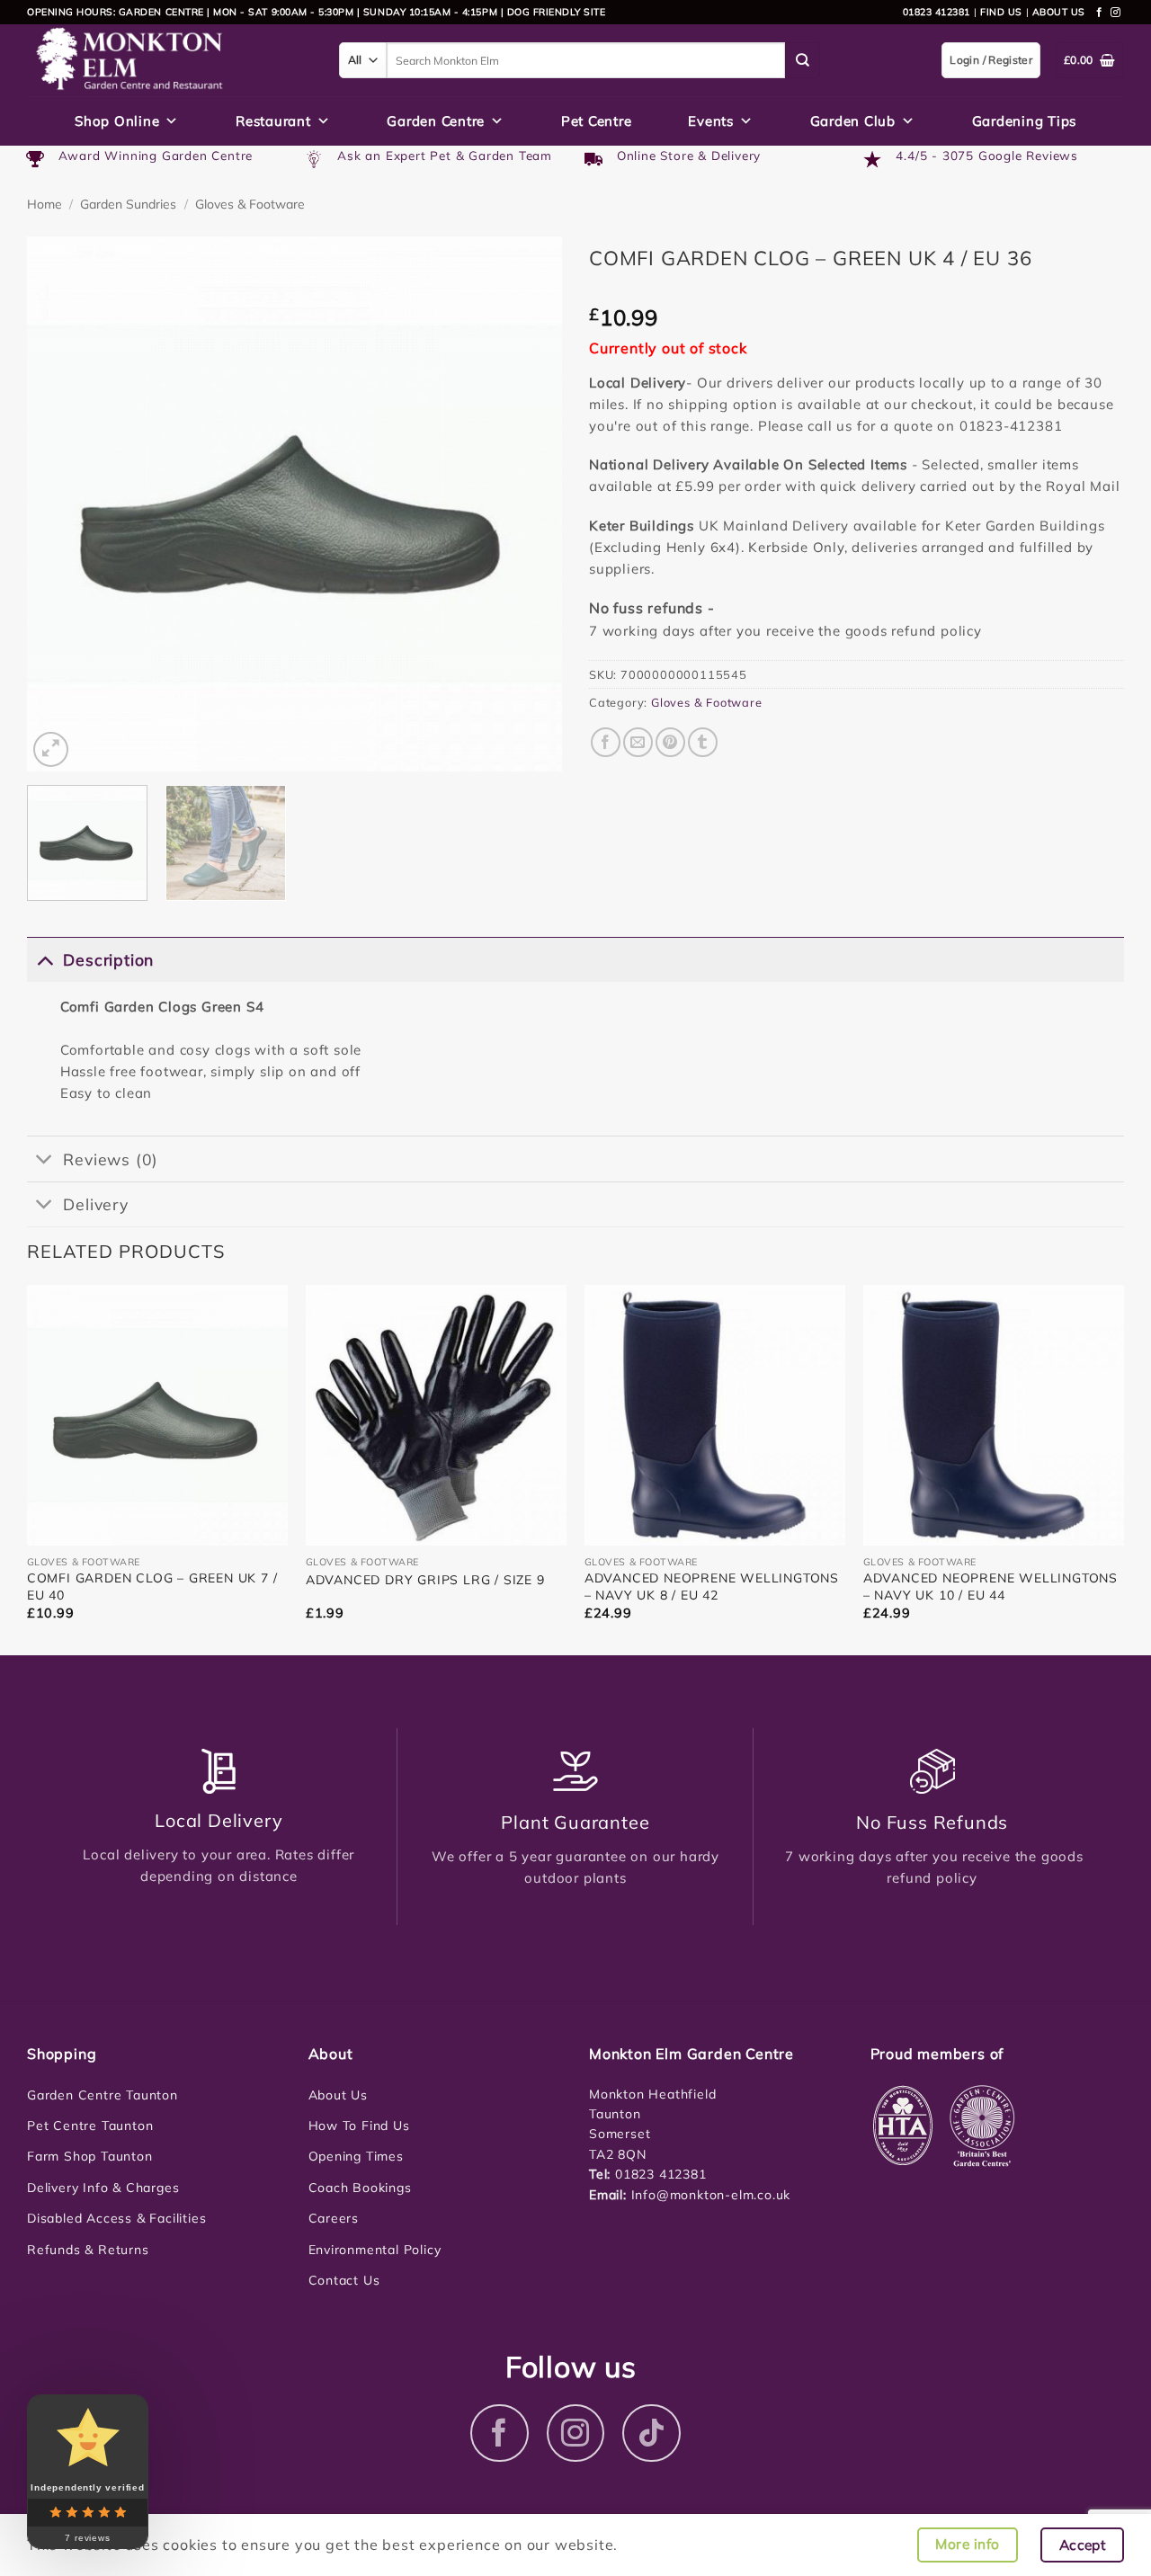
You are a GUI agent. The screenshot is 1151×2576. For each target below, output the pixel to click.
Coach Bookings (360, 2188)
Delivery (95, 1204)
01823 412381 (937, 12)
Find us (1001, 12)
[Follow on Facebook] (1100, 13)
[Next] (529, 504)
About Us (338, 2095)
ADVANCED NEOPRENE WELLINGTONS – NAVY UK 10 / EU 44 (990, 1586)
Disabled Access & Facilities (116, 2218)
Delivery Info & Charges (103, 2188)
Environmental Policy (375, 2250)
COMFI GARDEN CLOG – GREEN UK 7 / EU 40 (152, 1586)
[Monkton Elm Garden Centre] (170, 60)
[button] (51, 749)
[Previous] (60, 504)
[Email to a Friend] (638, 742)
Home (45, 204)
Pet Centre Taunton (90, 2126)
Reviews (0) (111, 1159)
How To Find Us (359, 2126)
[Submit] (803, 60)
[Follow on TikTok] (651, 2433)
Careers (334, 2218)
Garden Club (853, 121)
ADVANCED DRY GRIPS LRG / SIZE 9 (425, 1580)
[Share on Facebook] (606, 742)
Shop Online (117, 121)
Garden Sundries (128, 204)
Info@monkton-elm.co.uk (711, 2195)
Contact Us (344, 2280)
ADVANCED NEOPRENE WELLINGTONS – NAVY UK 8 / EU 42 (712, 1586)
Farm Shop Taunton (90, 2156)
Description (108, 959)
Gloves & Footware (250, 204)
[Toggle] (45, 959)
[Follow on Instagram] (1116, 13)
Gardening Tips (1025, 121)
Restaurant (273, 121)
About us (1059, 12)
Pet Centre (597, 121)
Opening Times (356, 2156)
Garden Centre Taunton (103, 2095)
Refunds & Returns (88, 2250)
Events (711, 121)
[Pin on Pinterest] (670, 742)
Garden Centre (436, 121)
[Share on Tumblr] (703, 742)
